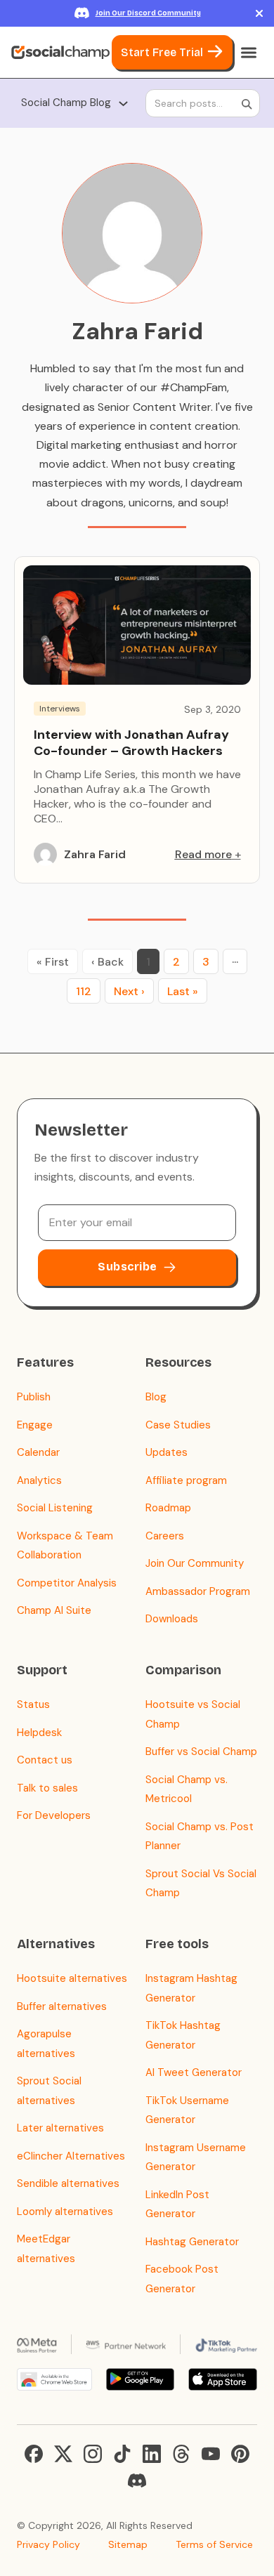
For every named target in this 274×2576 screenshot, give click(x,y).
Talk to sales (47, 1788)
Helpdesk (39, 1733)
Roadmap (168, 1508)
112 (84, 991)
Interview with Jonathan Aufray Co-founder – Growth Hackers (131, 743)
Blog (156, 1397)
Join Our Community (195, 1563)
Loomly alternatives (65, 2212)
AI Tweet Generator (194, 2072)
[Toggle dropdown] (123, 104)
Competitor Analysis (67, 1583)
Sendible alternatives (68, 2183)
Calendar (38, 1452)
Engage (35, 1425)
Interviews (60, 709)
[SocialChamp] (60, 53)
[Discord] (137, 2480)
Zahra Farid (95, 854)
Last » (183, 991)
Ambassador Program (198, 1591)
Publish (34, 1397)
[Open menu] (249, 53)
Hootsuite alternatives (72, 1978)
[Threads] (181, 2454)
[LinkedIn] (152, 2454)
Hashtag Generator (192, 2242)
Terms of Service (214, 2544)
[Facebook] (34, 2454)
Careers (165, 1536)
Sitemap (128, 2544)
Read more (203, 854)
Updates (167, 1452)
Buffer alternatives (62, 2006)
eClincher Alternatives (71, 2156)
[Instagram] (93, 2454)
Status (33, 1704)
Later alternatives (60, 2128)
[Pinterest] (240, 2454)
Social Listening (55, 1508)
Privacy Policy (48, 2544)
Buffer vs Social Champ (201, 1752)
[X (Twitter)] (63, 2454)
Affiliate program (186, 1480)
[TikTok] (122, 2454)
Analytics (39, 1480)
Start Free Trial (162, 52)
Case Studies (178, 1425)
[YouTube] (211, 2454)
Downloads (172, 1619)
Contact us (45, 1760)
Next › (129, 991)
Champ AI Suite (54, 1610)
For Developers (54, 1815)
